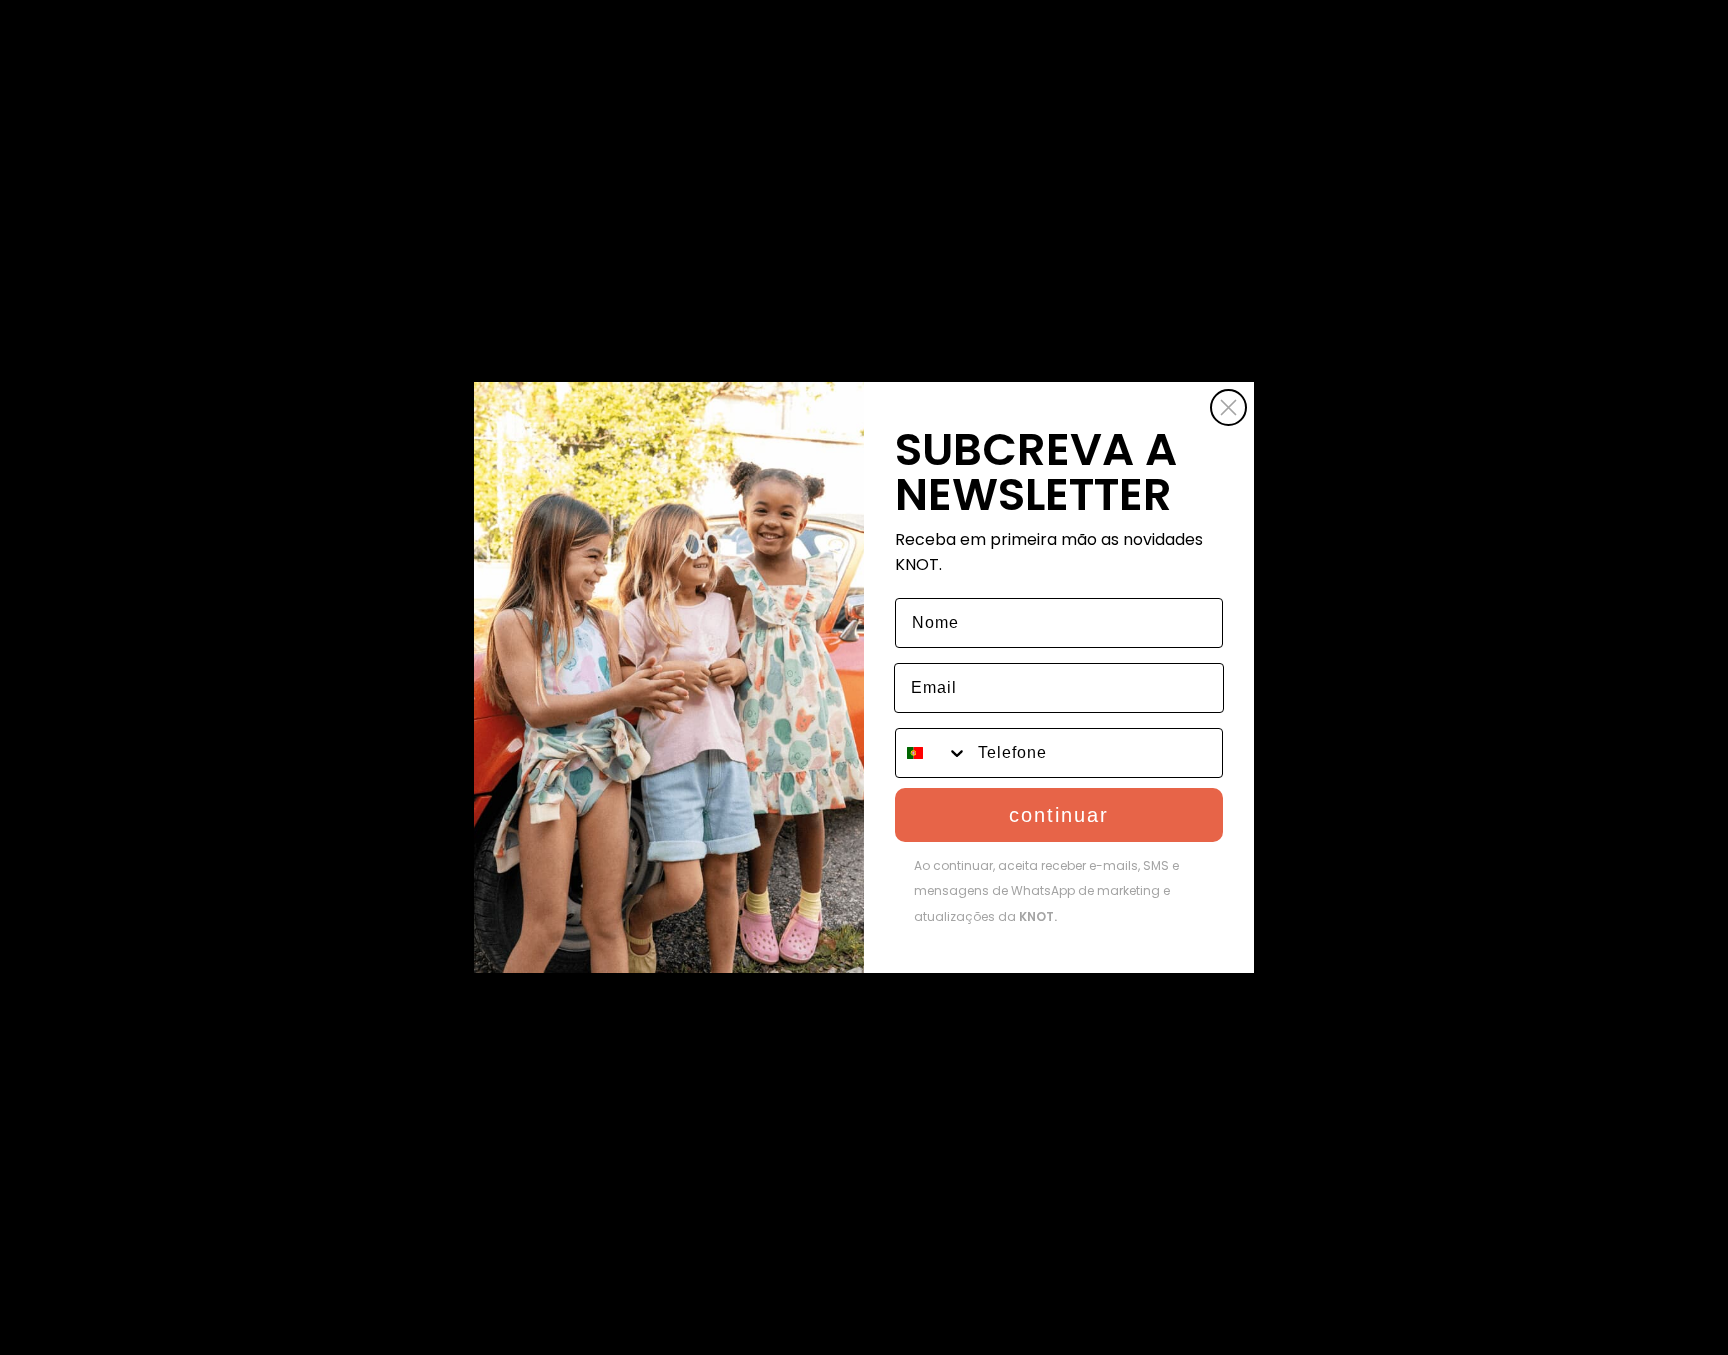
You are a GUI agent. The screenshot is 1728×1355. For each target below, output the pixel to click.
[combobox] (932, 753)
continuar (1059, 815)
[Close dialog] (1228, 407)
